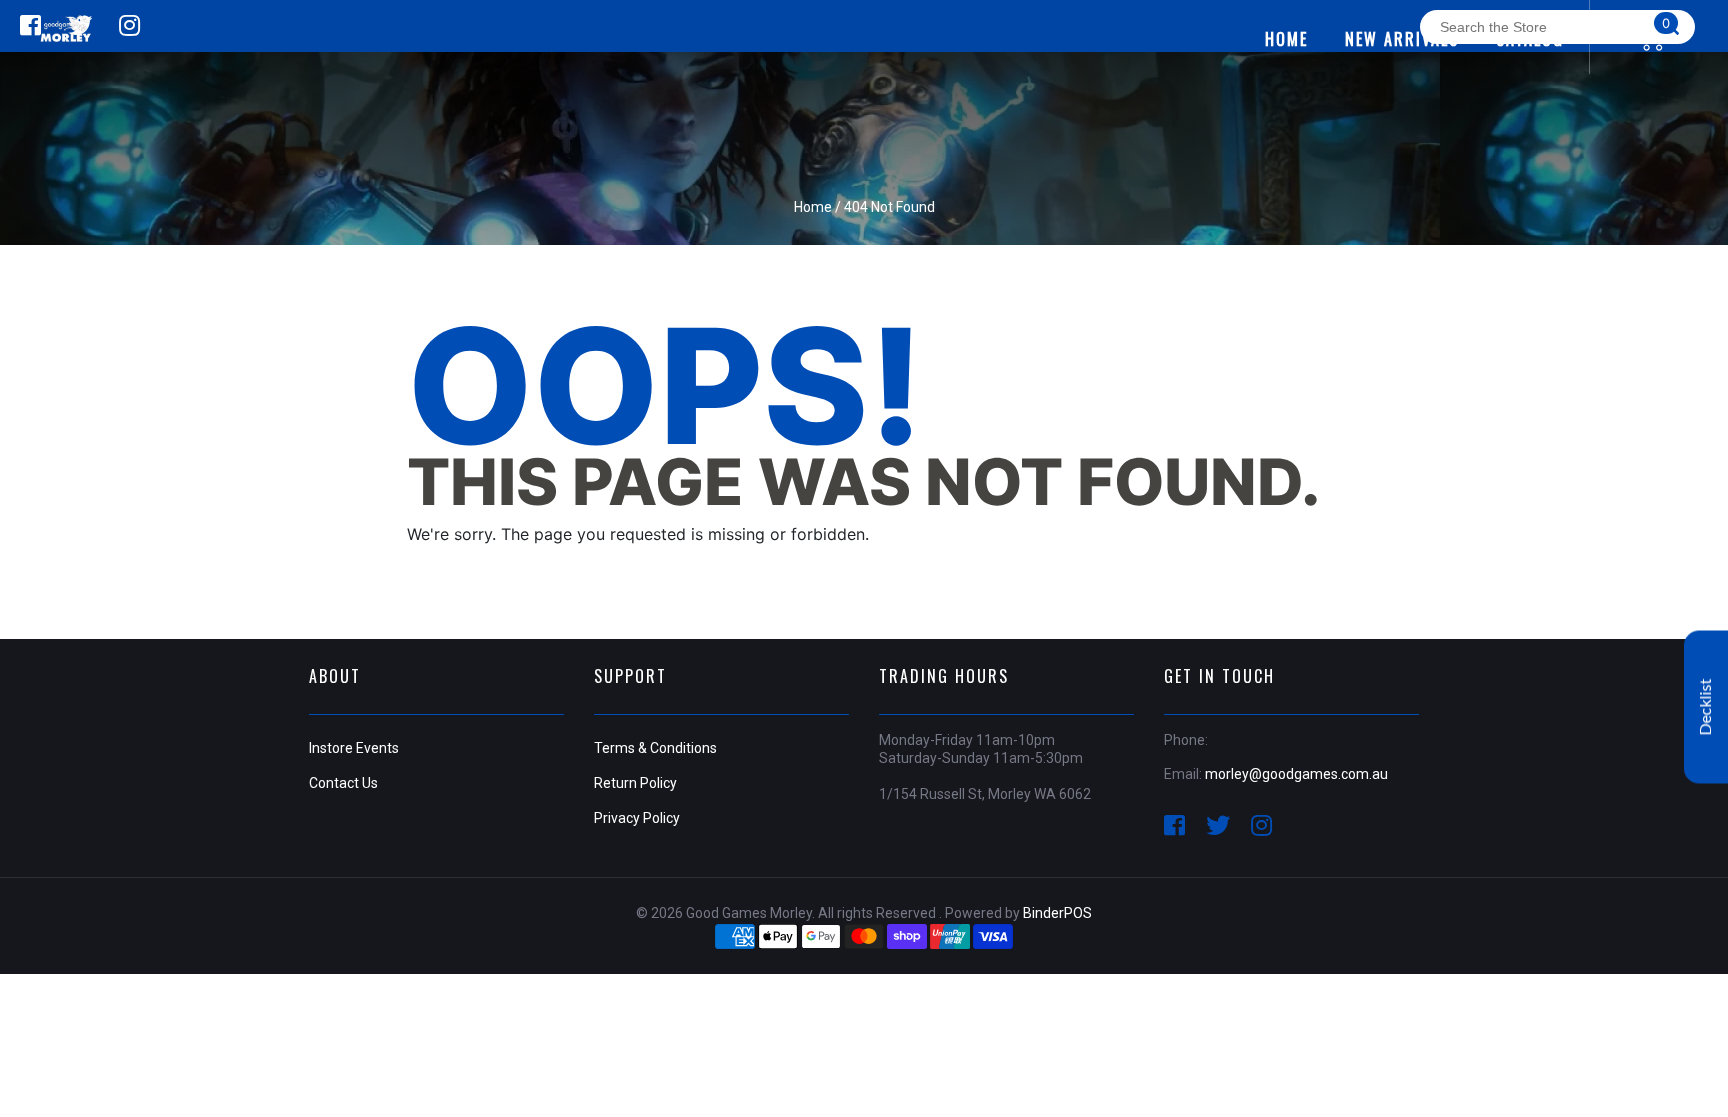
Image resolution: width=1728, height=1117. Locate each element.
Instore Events (354, 748)
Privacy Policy (637, 818)
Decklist (1706, 706)
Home (813, 207)
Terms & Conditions (655, 748)
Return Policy (635, 783)
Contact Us (343, 783)
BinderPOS (1057, 913)
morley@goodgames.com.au (1296, 774)
